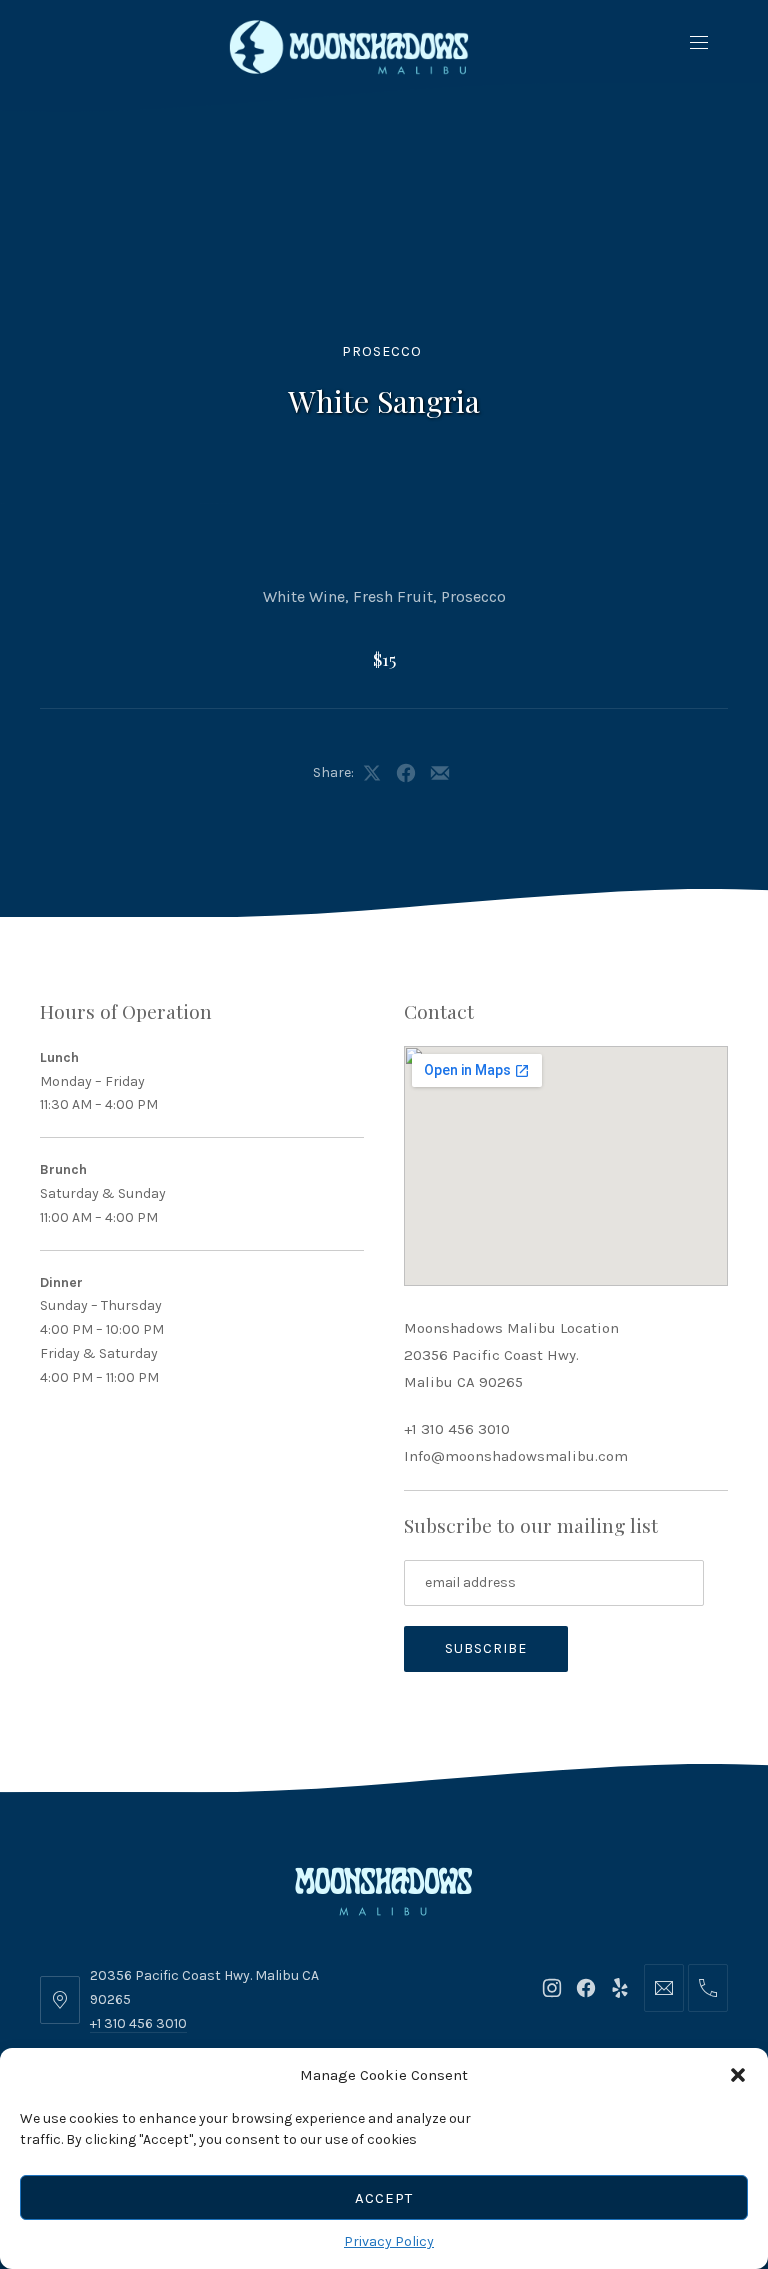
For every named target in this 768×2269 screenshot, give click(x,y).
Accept (384, 2198)
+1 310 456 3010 (457, 1429)
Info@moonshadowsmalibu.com (516, 1456)
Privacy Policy (389, 2241)
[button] (738, 2075)
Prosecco (382, 351)
